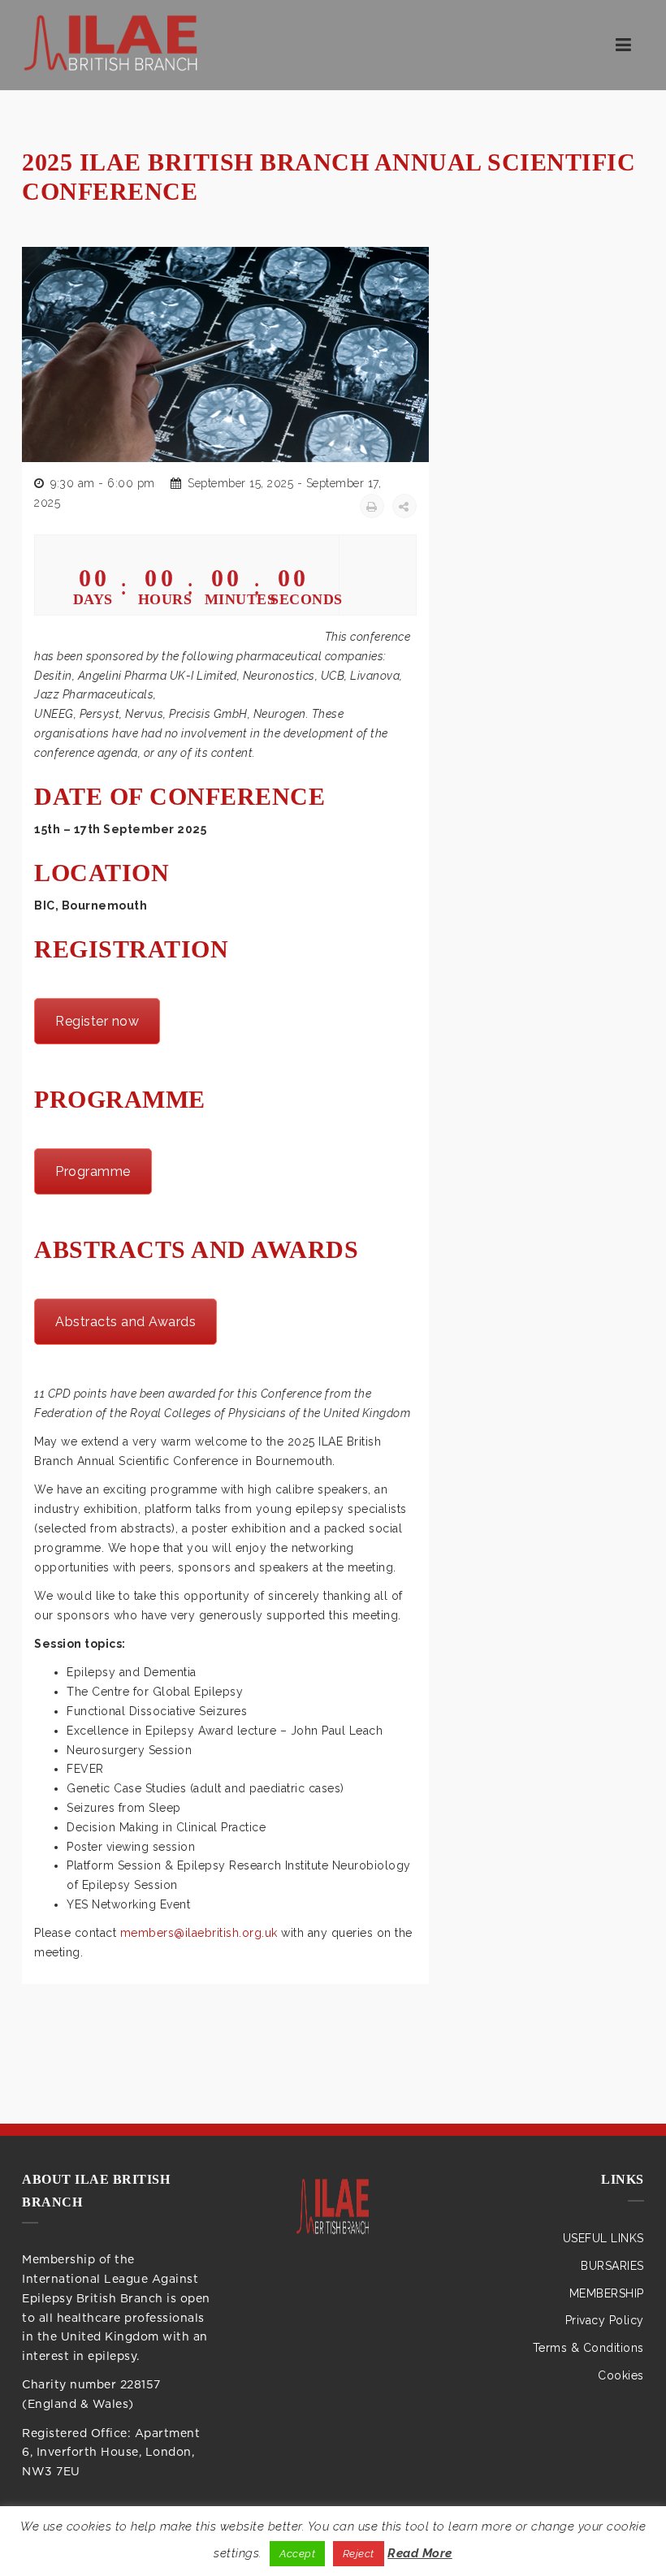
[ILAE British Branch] (333, 2209)
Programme (93, 1171)
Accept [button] (297, 2554)
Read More (420, 2553)
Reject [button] (359, 2554)
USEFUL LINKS (603, 2238)
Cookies (621, 2375)
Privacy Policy (605, 2320)
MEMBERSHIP (607, 2293)
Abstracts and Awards (125, 1322)
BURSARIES (612, 2266)
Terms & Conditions (588, 2348)
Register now (97, 1021)
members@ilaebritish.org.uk (199, 1933)
